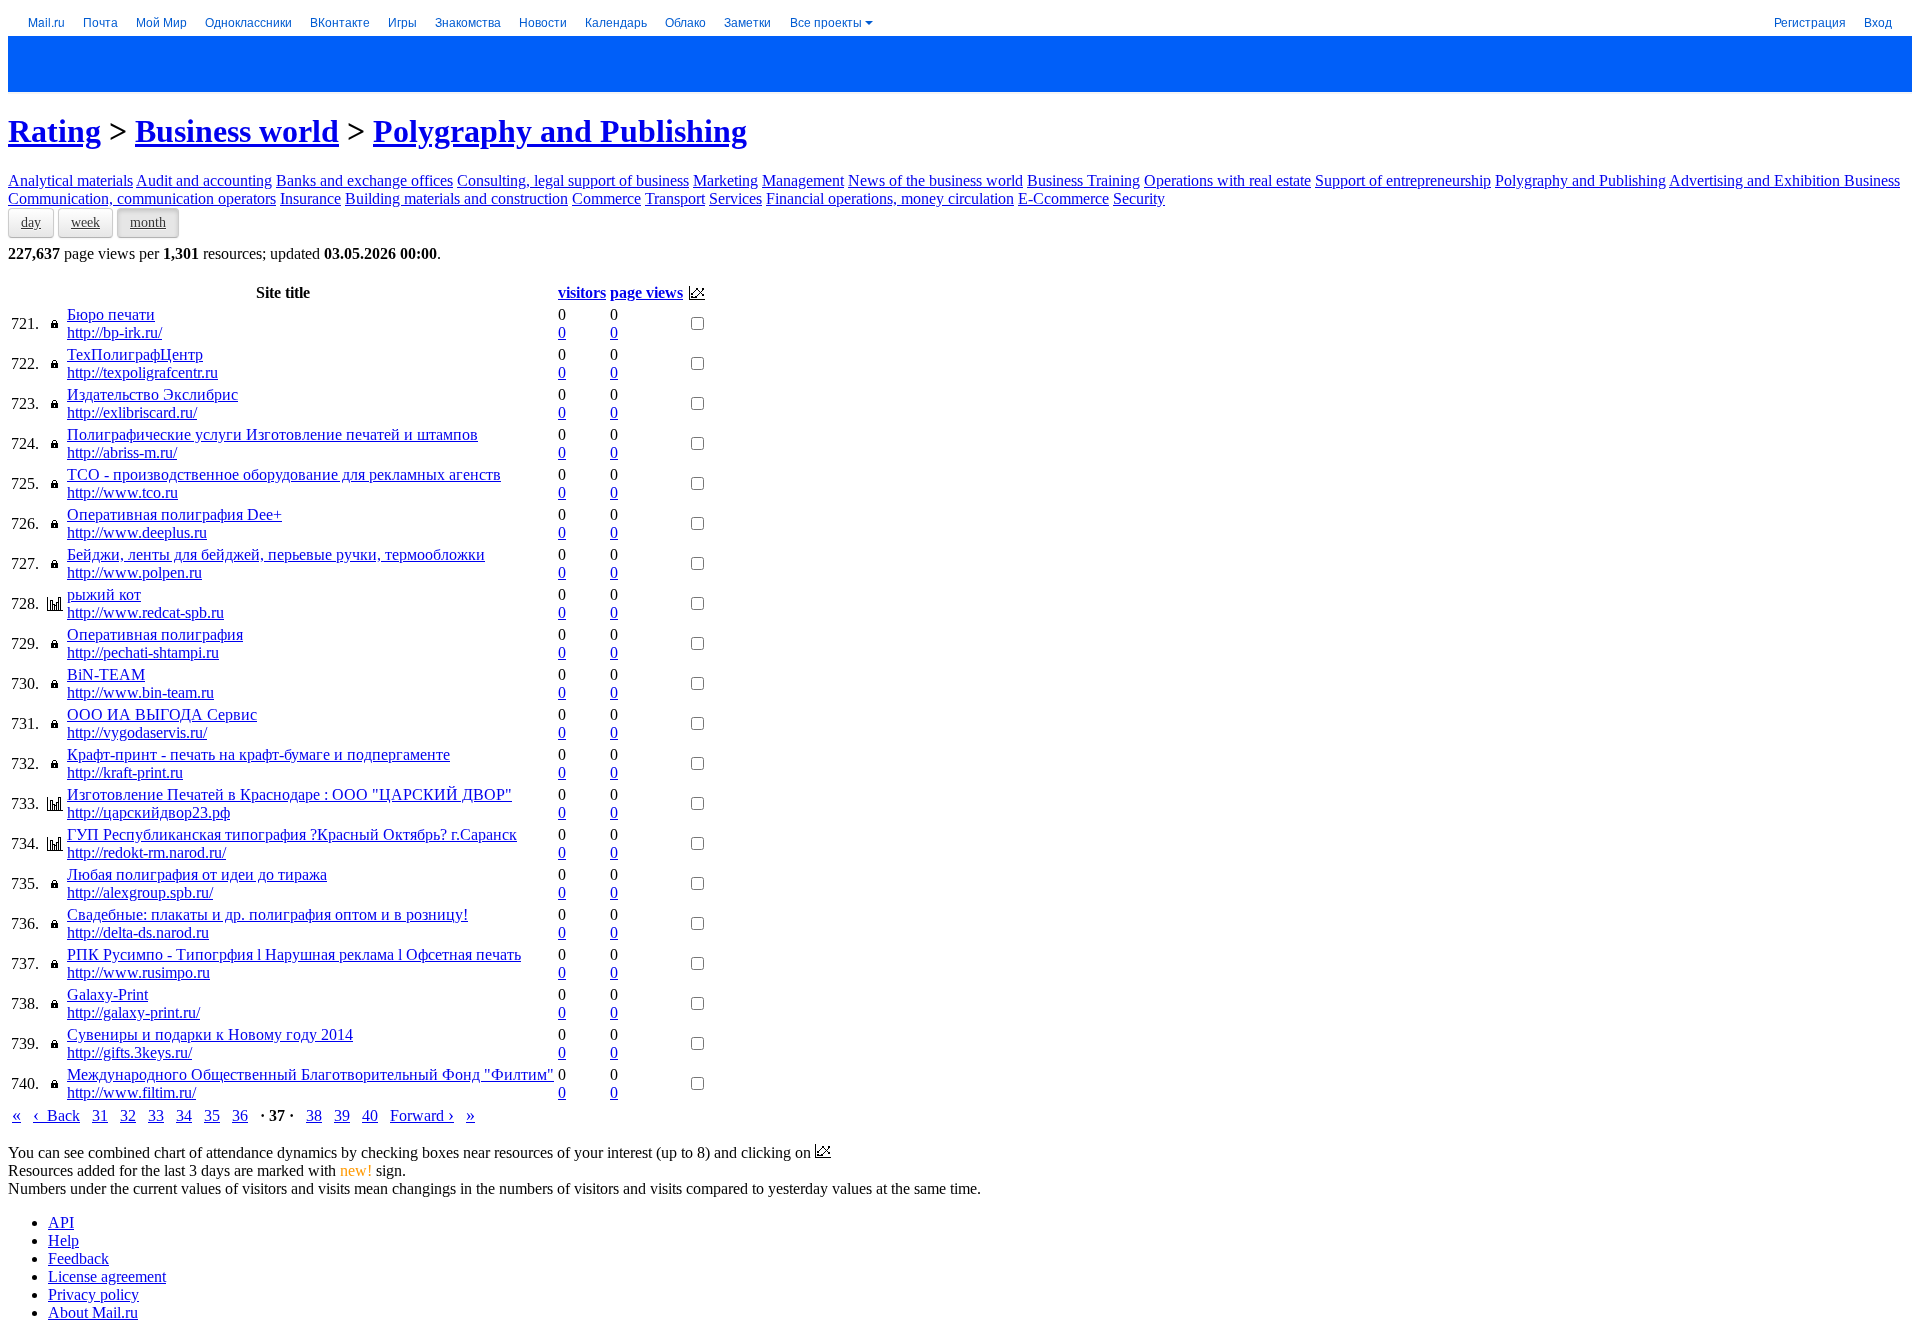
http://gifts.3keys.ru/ (129, 1052)
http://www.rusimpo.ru (138, 972)
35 (212, 1115)
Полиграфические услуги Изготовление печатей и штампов (272, 434)
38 (314, 1115)
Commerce (606, 198)
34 (184, 1115)
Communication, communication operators (142, 198)
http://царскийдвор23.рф (148, 812)
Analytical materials (70, 180)
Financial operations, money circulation (890, 198)
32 (128, 1115)
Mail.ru (46, 21)
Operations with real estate (1227, 180)
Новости (543, 21)
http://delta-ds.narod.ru (138, 932)
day (31, 222)
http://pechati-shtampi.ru (143, 652)
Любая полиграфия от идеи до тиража (197, 874)
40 (370, 1115)
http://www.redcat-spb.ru (145, 612)
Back (56, 1115)
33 (156, 1115)
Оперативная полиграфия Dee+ (174, 514)
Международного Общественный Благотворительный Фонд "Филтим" (310, 1074)
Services (735, 198)
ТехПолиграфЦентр (135, 354)
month (148, 222)
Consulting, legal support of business (573, 180)
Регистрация (1810, 21)
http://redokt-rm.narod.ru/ (146, 852)
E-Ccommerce (1063, 198)
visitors (582, 292)
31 (100, 1115)
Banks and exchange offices (364, 180)
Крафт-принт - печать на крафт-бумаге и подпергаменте (258, 754)
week (85, 222)
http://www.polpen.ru (134, 572)
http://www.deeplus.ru (137, 532)
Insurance (310, 198)
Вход (1878, 21)
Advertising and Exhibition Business (1784, 180)
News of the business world (935, 180)
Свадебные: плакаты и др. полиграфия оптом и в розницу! (267, 914)
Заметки (747, 21)
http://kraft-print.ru (125, 772)
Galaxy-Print (107, 994)
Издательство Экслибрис (152, 394)
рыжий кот (104, 594)
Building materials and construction (456, 198)
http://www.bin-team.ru (140, 692)
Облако (685, 21)
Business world (237, 131)
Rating (54, 131)
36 (240, 1115)
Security (1139, 198)
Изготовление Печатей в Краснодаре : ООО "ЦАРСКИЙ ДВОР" (289, 794)
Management (803, 180)
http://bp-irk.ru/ (114, 332)
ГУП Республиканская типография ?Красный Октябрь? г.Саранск (292, 834)
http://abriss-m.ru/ (122, 452)
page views (646, 292)
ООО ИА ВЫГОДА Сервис (162, 714)
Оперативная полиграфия (155, 634)
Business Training (1083, 180)
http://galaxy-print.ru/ (133, 1012)
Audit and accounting (204, 180)
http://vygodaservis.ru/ (137, 732)
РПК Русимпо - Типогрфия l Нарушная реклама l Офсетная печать (294, 954)
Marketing (725, 180)
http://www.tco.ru (122, 492)
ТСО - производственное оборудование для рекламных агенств (284, 474)
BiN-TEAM (106, 674)
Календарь (616, 21)
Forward (422, 1115)
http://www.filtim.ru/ (131, 1092)
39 (342, 1115)
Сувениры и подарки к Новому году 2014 (210, 1034)
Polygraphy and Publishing (560, 131)
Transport (675, 198)
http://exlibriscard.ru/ (132, 412)
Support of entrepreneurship (1403, 180)
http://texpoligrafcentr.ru (142, 372)
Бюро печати (111, 314)
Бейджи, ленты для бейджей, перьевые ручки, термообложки (276, 554)
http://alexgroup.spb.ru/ (140, 892)
